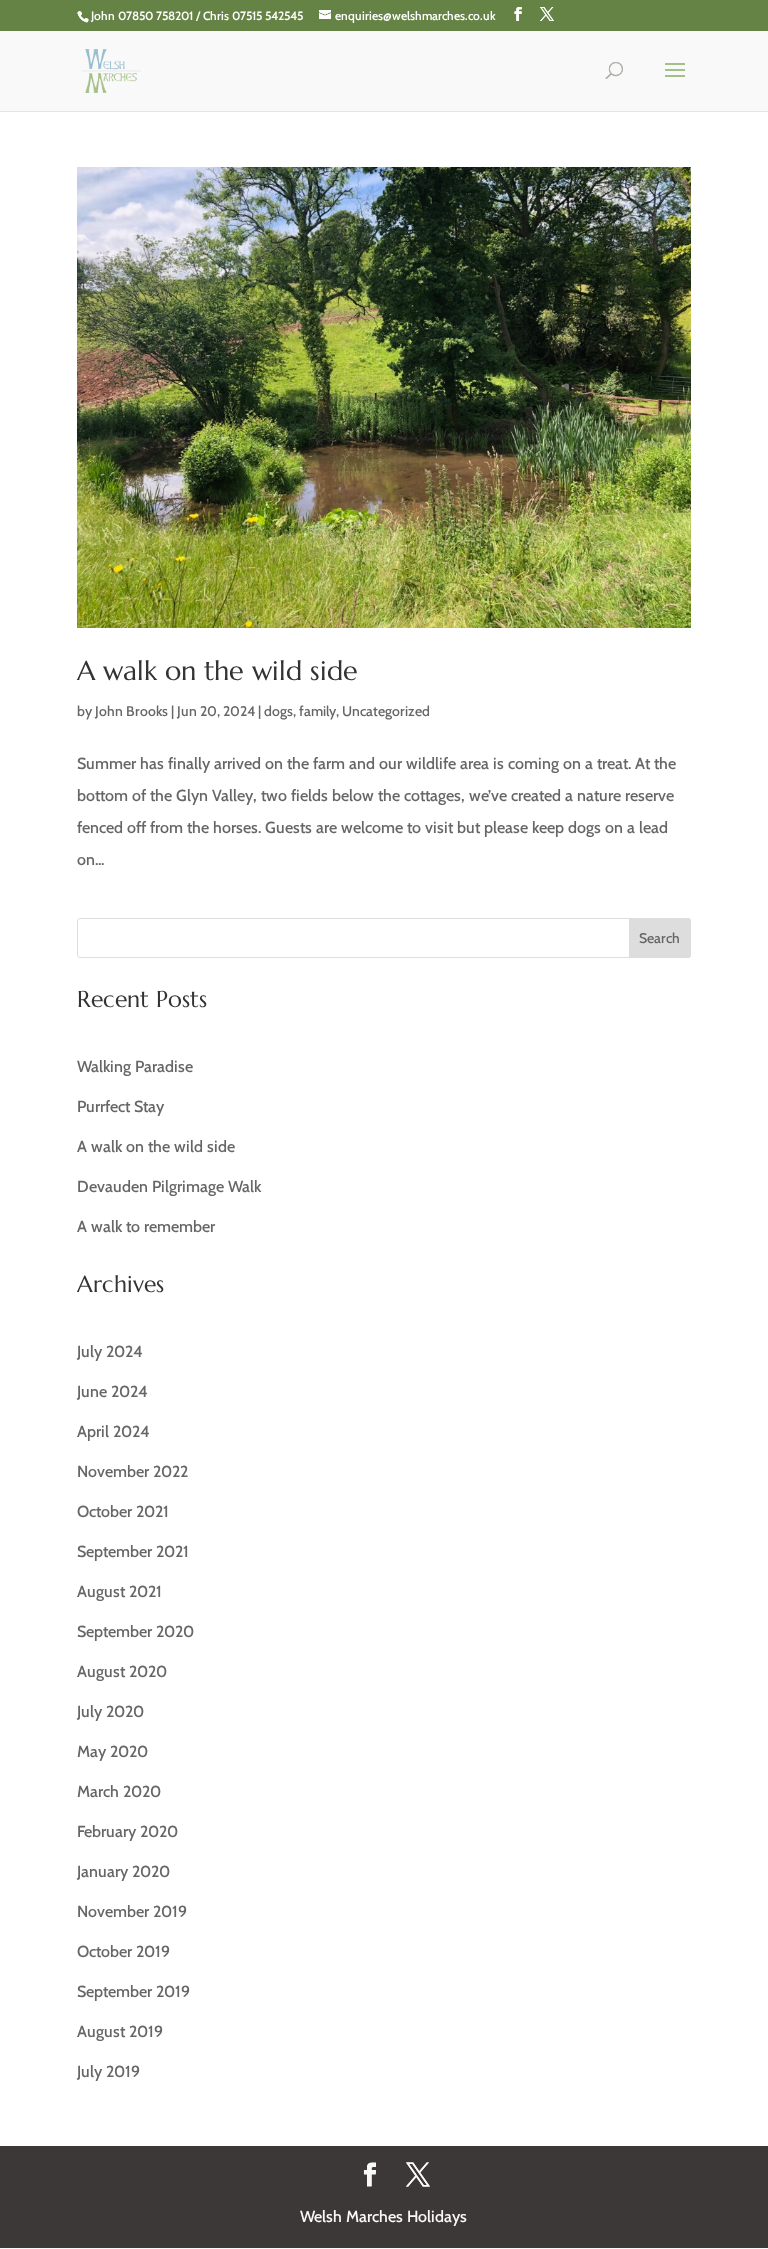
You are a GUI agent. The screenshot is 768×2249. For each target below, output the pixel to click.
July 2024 (110, 1351)
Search (659, 938)
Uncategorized (386, 711)
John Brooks (131, 711)
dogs (278, 711)
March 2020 (119, 1791)
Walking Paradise (135, 1066)
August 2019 (120, 2031)
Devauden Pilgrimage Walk (169, 1186)
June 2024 (112, 1391)
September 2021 (133, 1551)
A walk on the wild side (217, 671)
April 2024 (113, 1431)
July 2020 (110, 1711)
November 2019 (132, 1911)
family (317, 711)
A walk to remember (146, 1226)
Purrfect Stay (120, 1106)
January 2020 (123, 1871)
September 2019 (133, 1991)
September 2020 (135, 1631)
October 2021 (123, 1511)
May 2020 (112, 1751)
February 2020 (127, 1831)
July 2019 (108, 2071)
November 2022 (132, 1471)
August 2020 (122, 1671)
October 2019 (123, 1951)
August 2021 (119, 1591)
